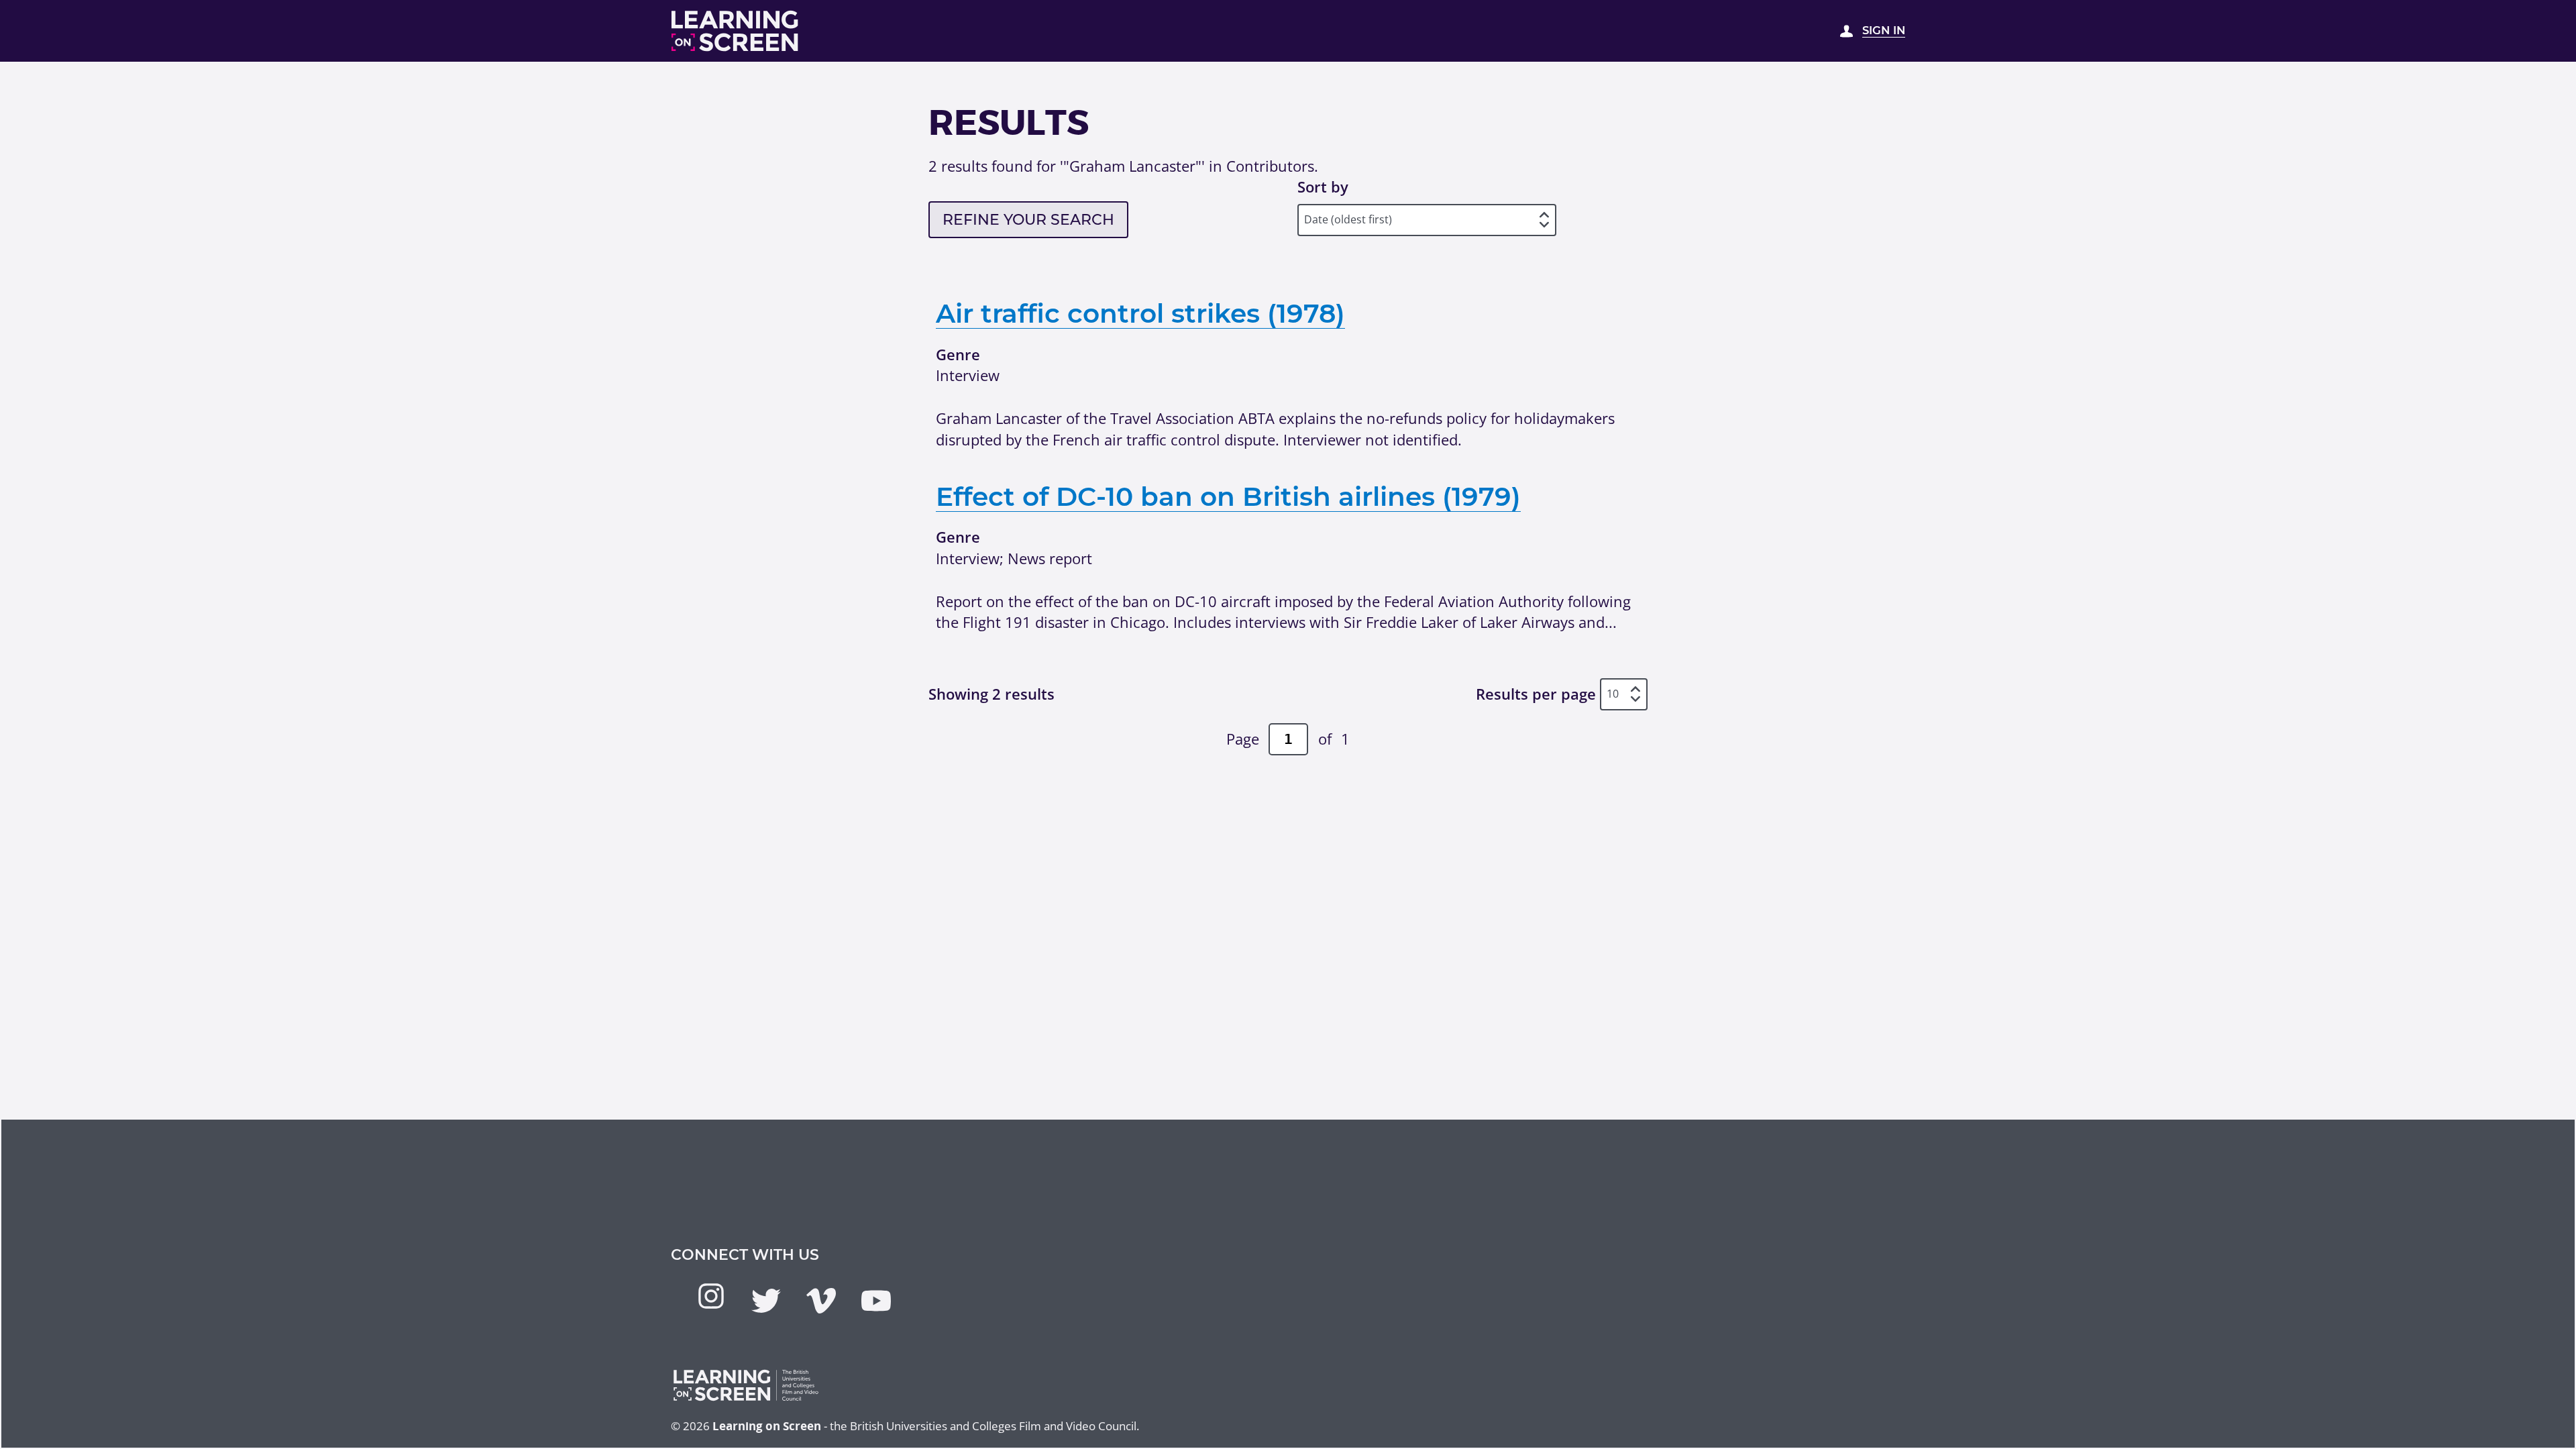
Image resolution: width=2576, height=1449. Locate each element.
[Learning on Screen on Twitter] (766, 1301)
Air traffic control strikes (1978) (1140, 313)
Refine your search (1028, 220)
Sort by (1323, 186)
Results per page (1536, 694)
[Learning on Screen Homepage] (735, 31)
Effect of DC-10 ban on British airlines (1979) (1228, 496)
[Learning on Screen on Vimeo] (821, 1301)
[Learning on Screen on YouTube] (876, 1301)
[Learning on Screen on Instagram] (711, 1296)
